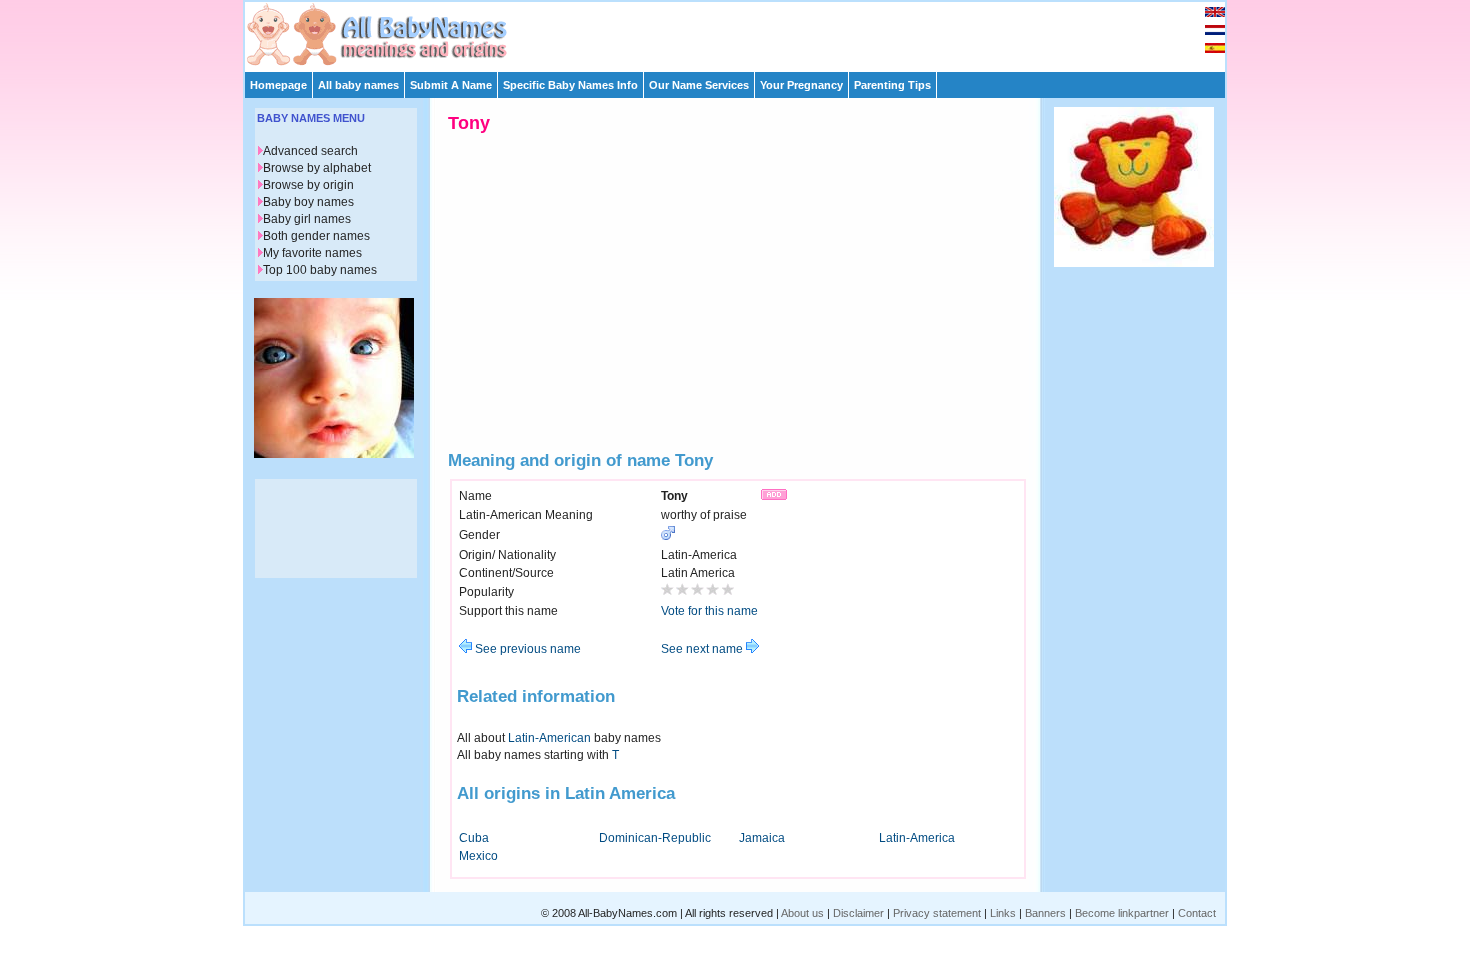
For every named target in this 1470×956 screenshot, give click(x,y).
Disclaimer (858, 913)
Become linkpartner (1122, 913)
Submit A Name (451, 85)
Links (1003, 913)
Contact (1197, 913)
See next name (703, 649)
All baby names (358, 85)
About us (802, 913)
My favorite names (312, 253)
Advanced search (310, 151)
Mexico (478, 856)
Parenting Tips (892, 85)
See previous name (526, 649)
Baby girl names (307, 219)
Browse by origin (308, 185)
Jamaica (762, 838)
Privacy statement (937, 913)
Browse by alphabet (317, 168)
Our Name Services (699, 85)
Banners (1045, 913)
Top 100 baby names (320, 270)
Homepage (278, 85)
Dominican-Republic (655, 838)
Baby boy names (308, 202)
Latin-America (917, 838)
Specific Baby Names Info (570, 85)
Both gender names (316, 236)
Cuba (474, 838)
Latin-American (549, 738)
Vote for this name (709, 611)
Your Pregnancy (801, 85)
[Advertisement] (744, 32)
